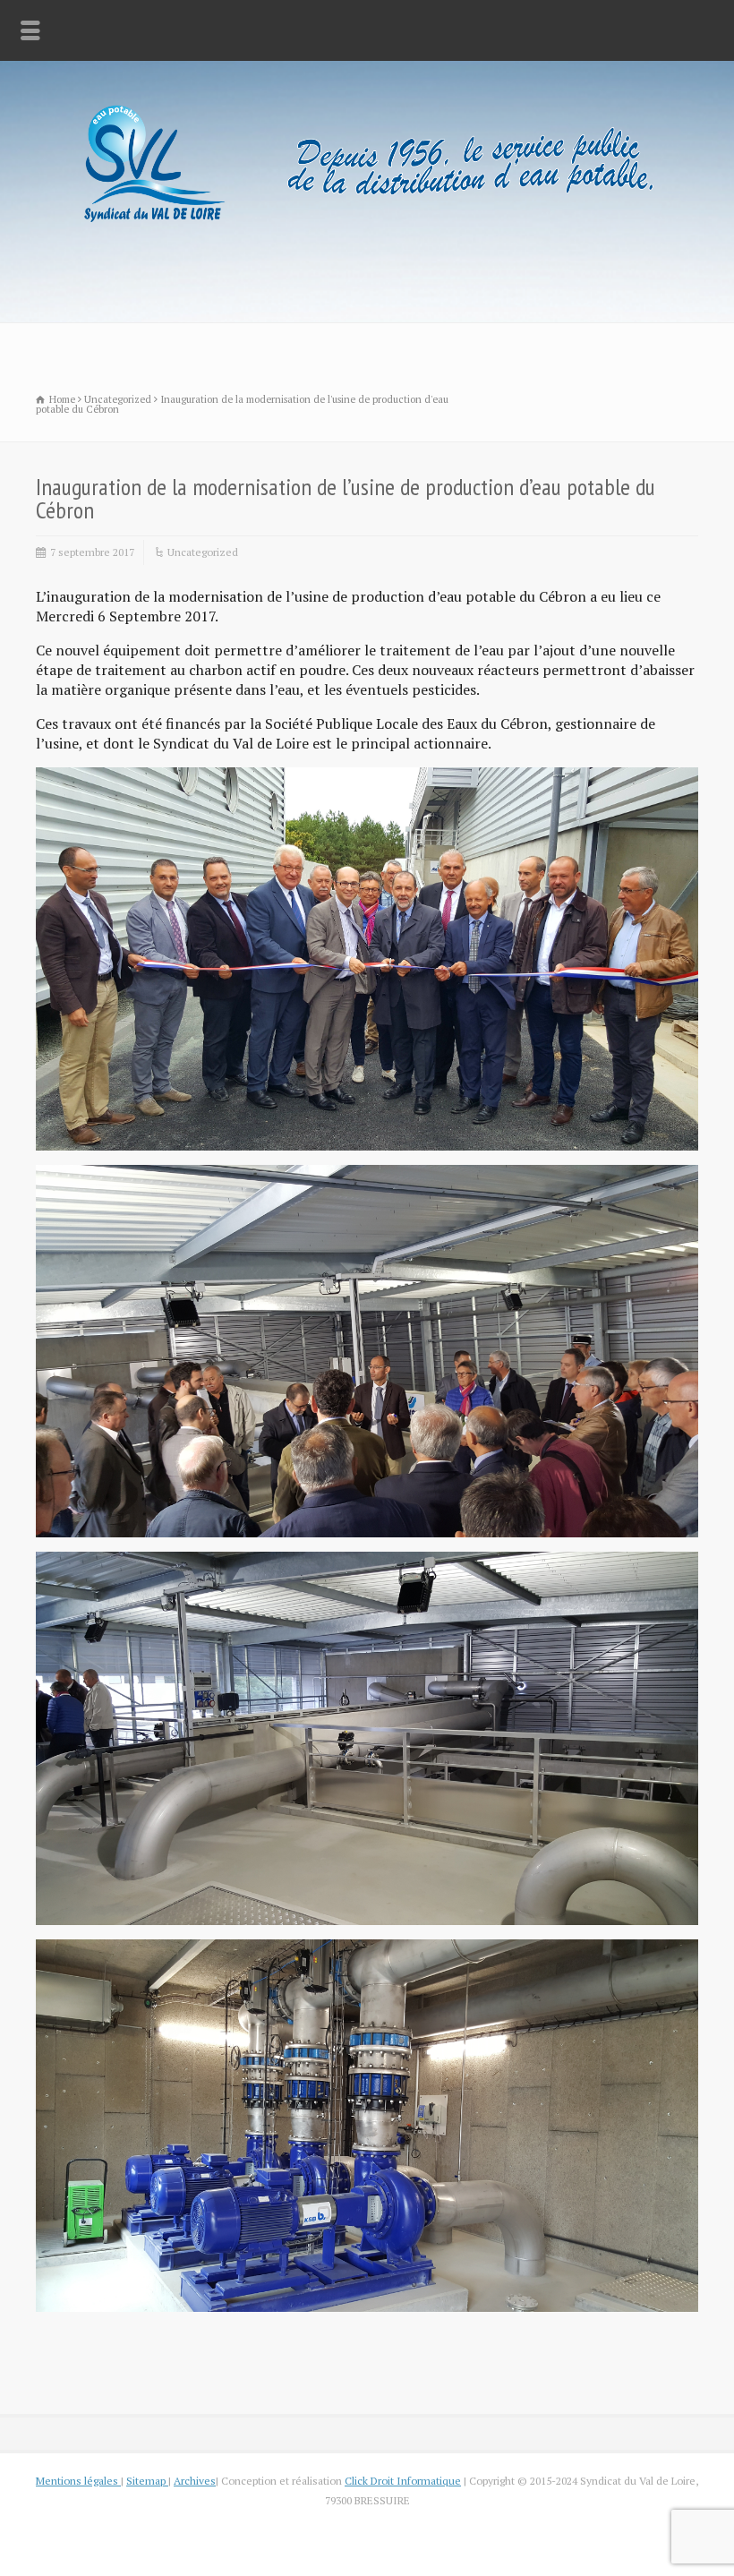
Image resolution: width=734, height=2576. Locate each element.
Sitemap (147, 2481)
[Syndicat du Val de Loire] (367, 225)
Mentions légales (78, 2481)
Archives (195, 2481)
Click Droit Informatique (403, 2481)
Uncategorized (203, 552)
